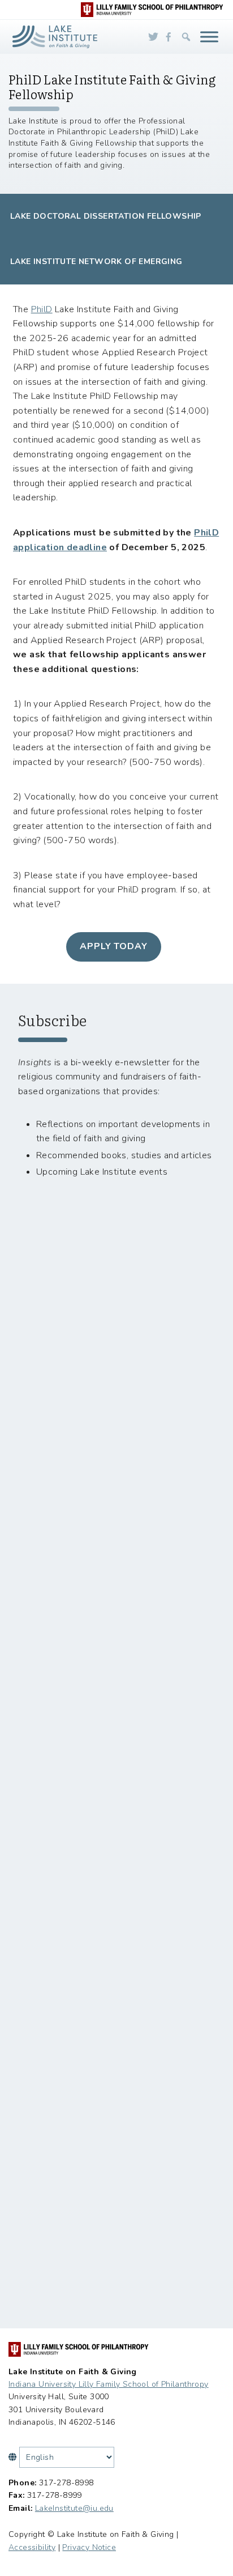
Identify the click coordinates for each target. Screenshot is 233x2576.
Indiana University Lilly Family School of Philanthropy (109, 2384)
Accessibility (32, 2547)
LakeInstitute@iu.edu (74, 2508)
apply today (114, 946)
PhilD (42, 309)
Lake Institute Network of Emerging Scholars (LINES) (96, 270)
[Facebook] (169, 37)
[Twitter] (153, 37)
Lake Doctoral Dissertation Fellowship (106, 216)
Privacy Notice (89, 2547)
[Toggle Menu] (209, 37)
